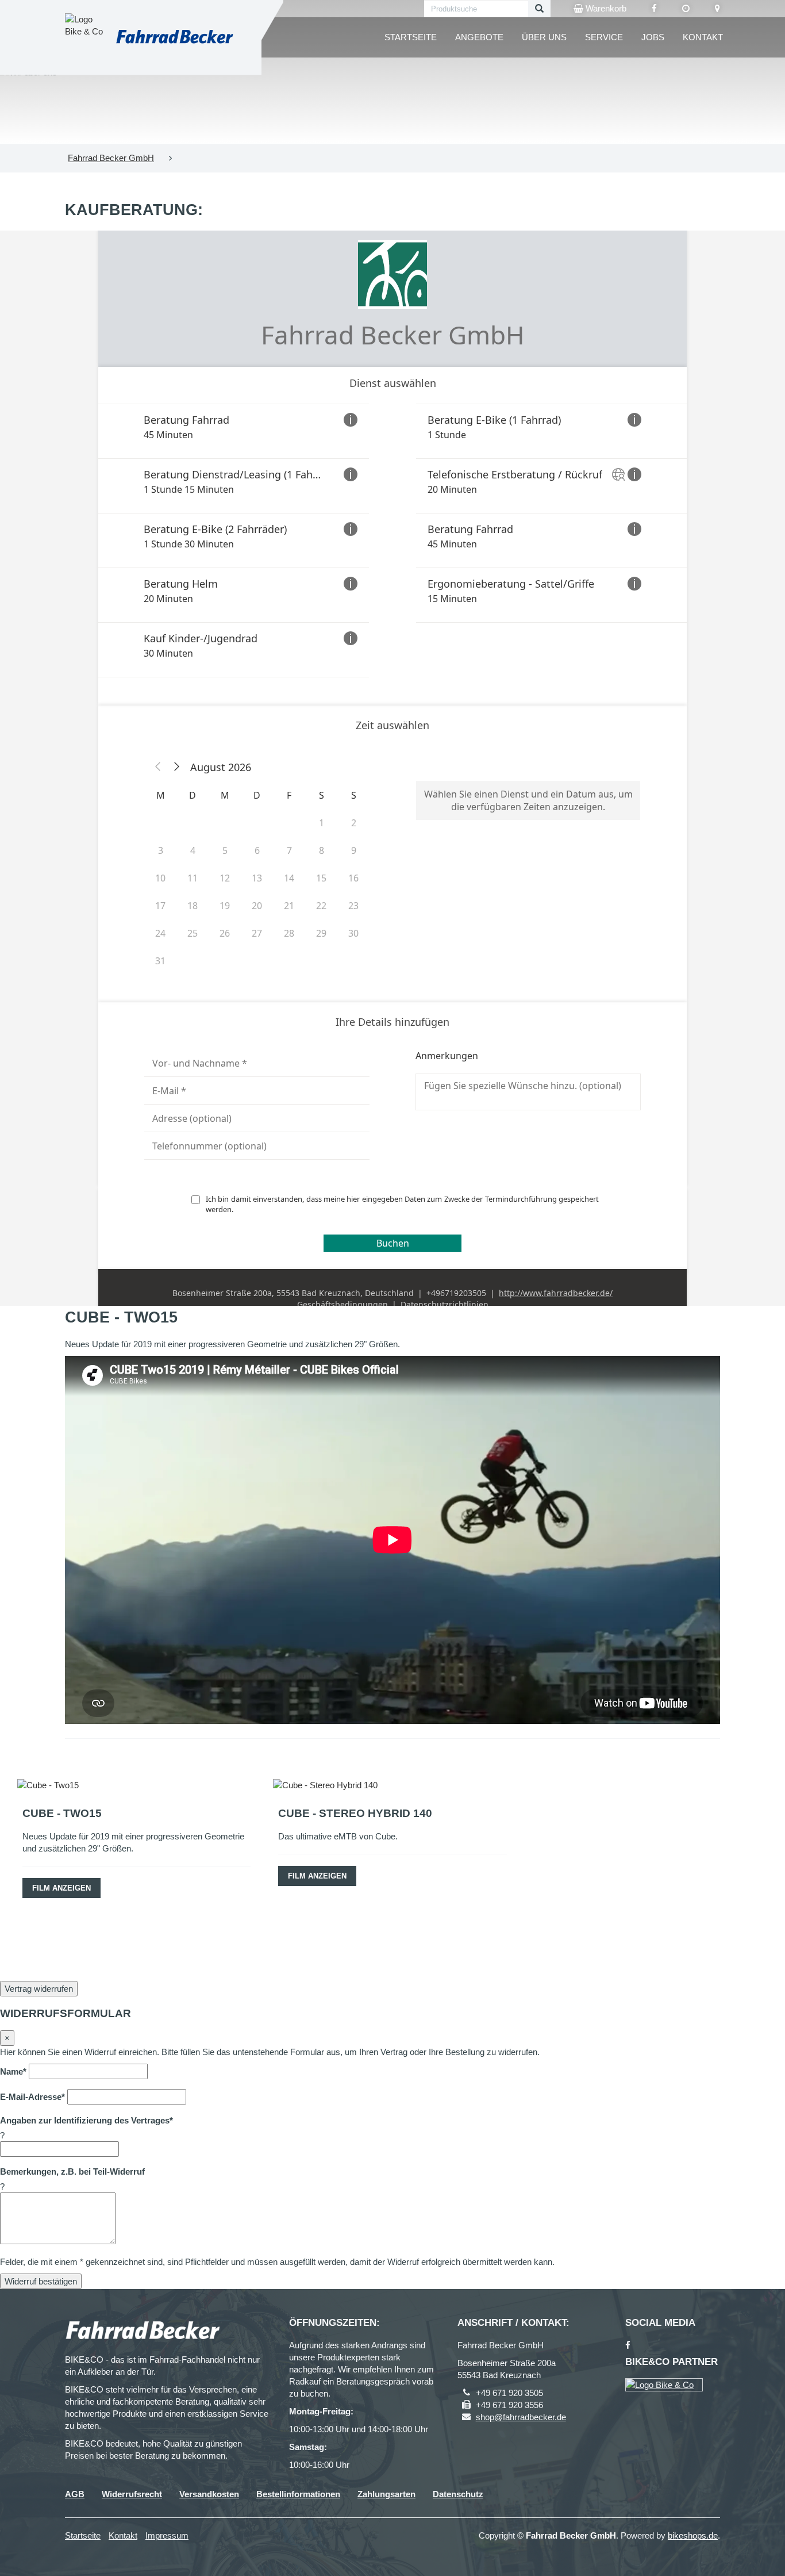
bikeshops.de (693, 2535)
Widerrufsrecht (132, 2494)
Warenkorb (605, 8)
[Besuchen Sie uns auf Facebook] (654, 9)
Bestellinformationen (298, 2494)
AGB (75, 2494)
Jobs (653, 37)
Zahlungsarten (386, 2494)
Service (604, 37)
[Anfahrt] (717, 9)
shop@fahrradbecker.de (521, 2417)
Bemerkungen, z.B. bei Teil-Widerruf (72, 2171)
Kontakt (703, 37)
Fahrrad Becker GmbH (111, 158)
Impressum (167, 2535)
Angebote (479, 37)
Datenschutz (458, 2494)
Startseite (411, 37)
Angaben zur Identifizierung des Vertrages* (86, 2120)
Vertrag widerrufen (39, 1989)
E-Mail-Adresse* (32, 2097)
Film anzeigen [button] (61, 1888)
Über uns (544, 37)
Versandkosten (209, 2494)
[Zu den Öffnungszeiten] (686, 9)
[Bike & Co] (664, 2385)
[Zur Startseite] (174, 37)
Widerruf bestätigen (41, 2281)
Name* (13, 2071)
